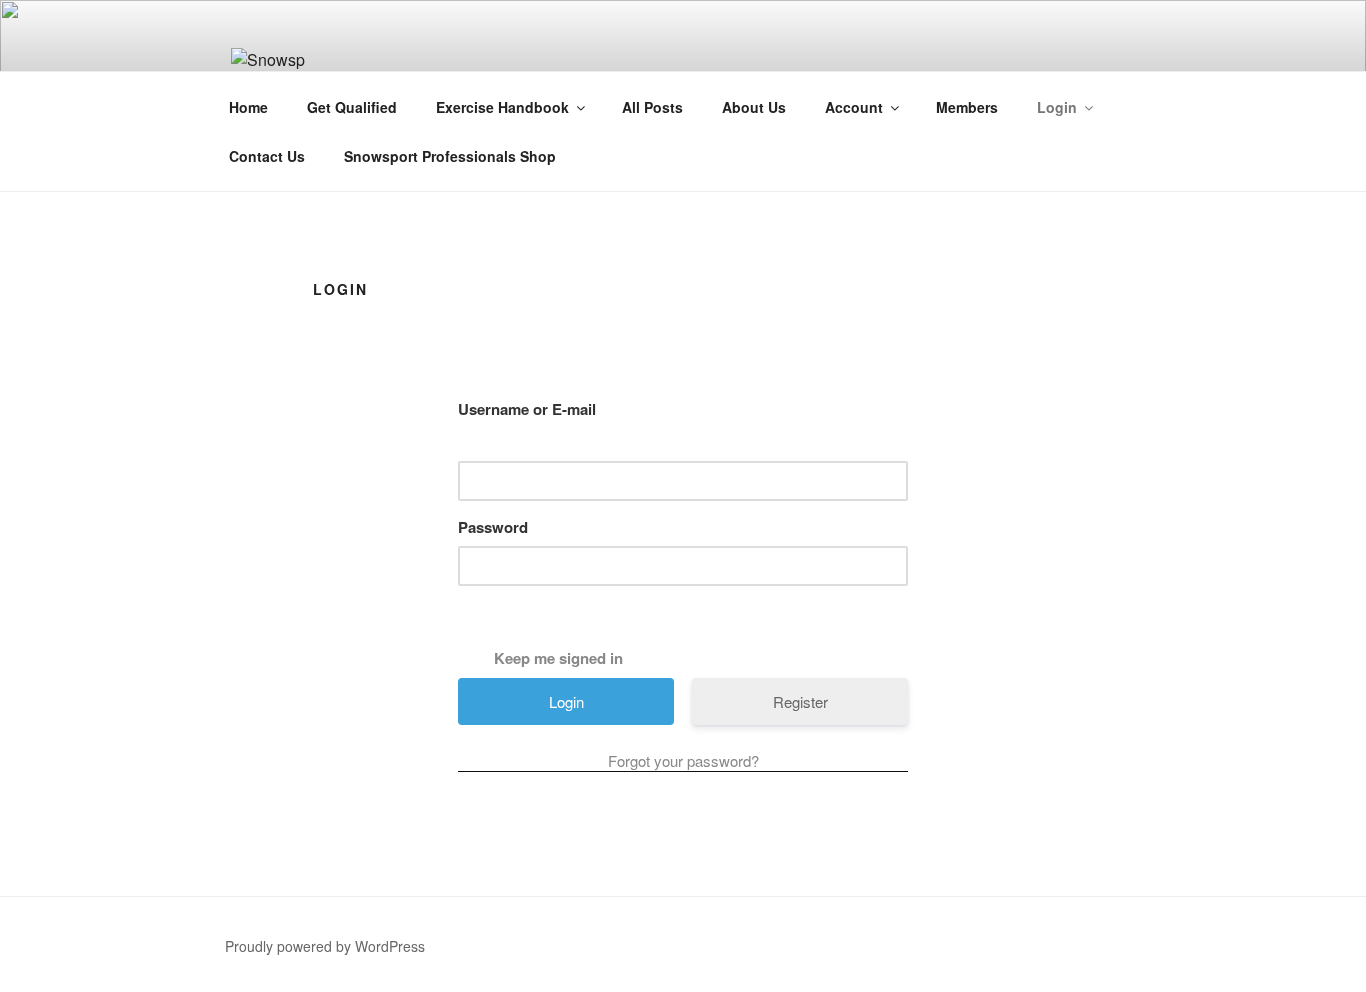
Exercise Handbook (502, 107)
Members (967, 107)
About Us (754, 107)
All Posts (652, 107)
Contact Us (267, 156)
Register (800, 701)
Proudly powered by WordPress (325, 946)
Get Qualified (352, 107)
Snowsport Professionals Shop (450, 156)
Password (493, 527)
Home (248, 107)
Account (854, 107)
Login (1057, 107)
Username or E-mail (527, 409)
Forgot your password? (683, 760)
